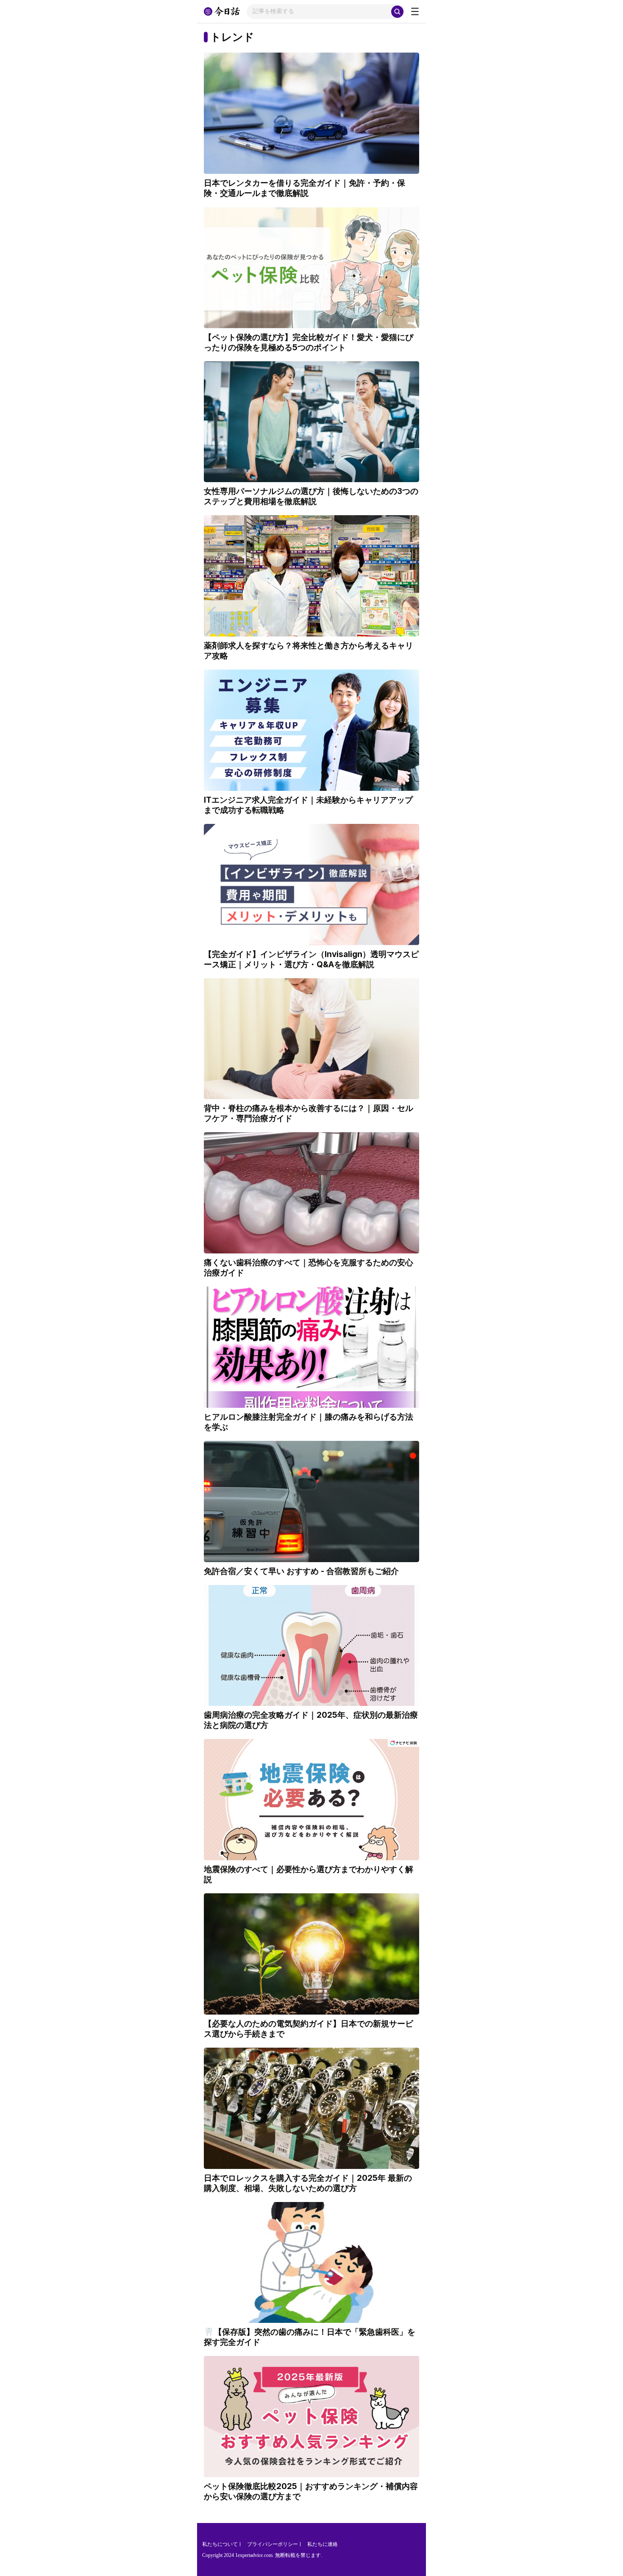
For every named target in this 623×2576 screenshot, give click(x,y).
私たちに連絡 (323, 2544)
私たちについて (220, 2544)
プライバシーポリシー (273, 2544)
